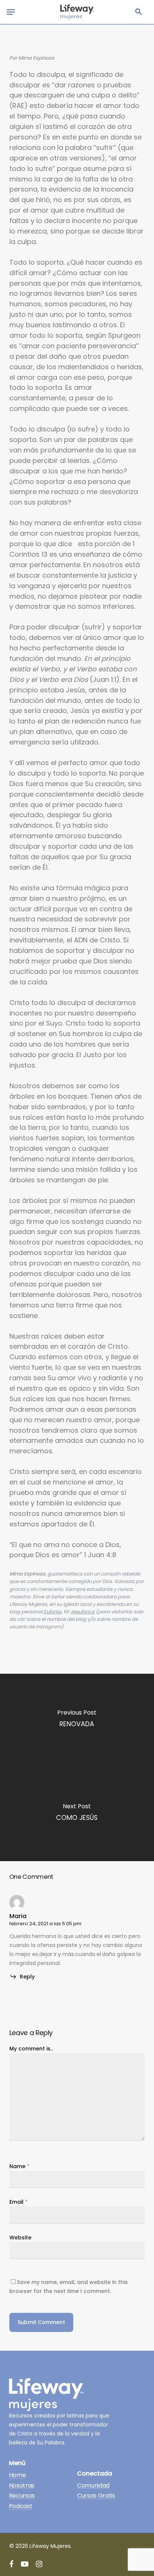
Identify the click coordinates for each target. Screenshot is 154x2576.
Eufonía (53, 1612)
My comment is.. (31, 2049)
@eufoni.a (83, 1612)
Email (19, 2202)
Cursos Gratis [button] (96, 2496)
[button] (139, 12)
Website (20, 2238)
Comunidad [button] (93, 2486)
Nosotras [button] (22, 2486)
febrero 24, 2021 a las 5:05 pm (45, 1924)
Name (19, 2166)
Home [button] (18, 2475)
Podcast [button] (21, 2506)
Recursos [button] (22, 2496)
